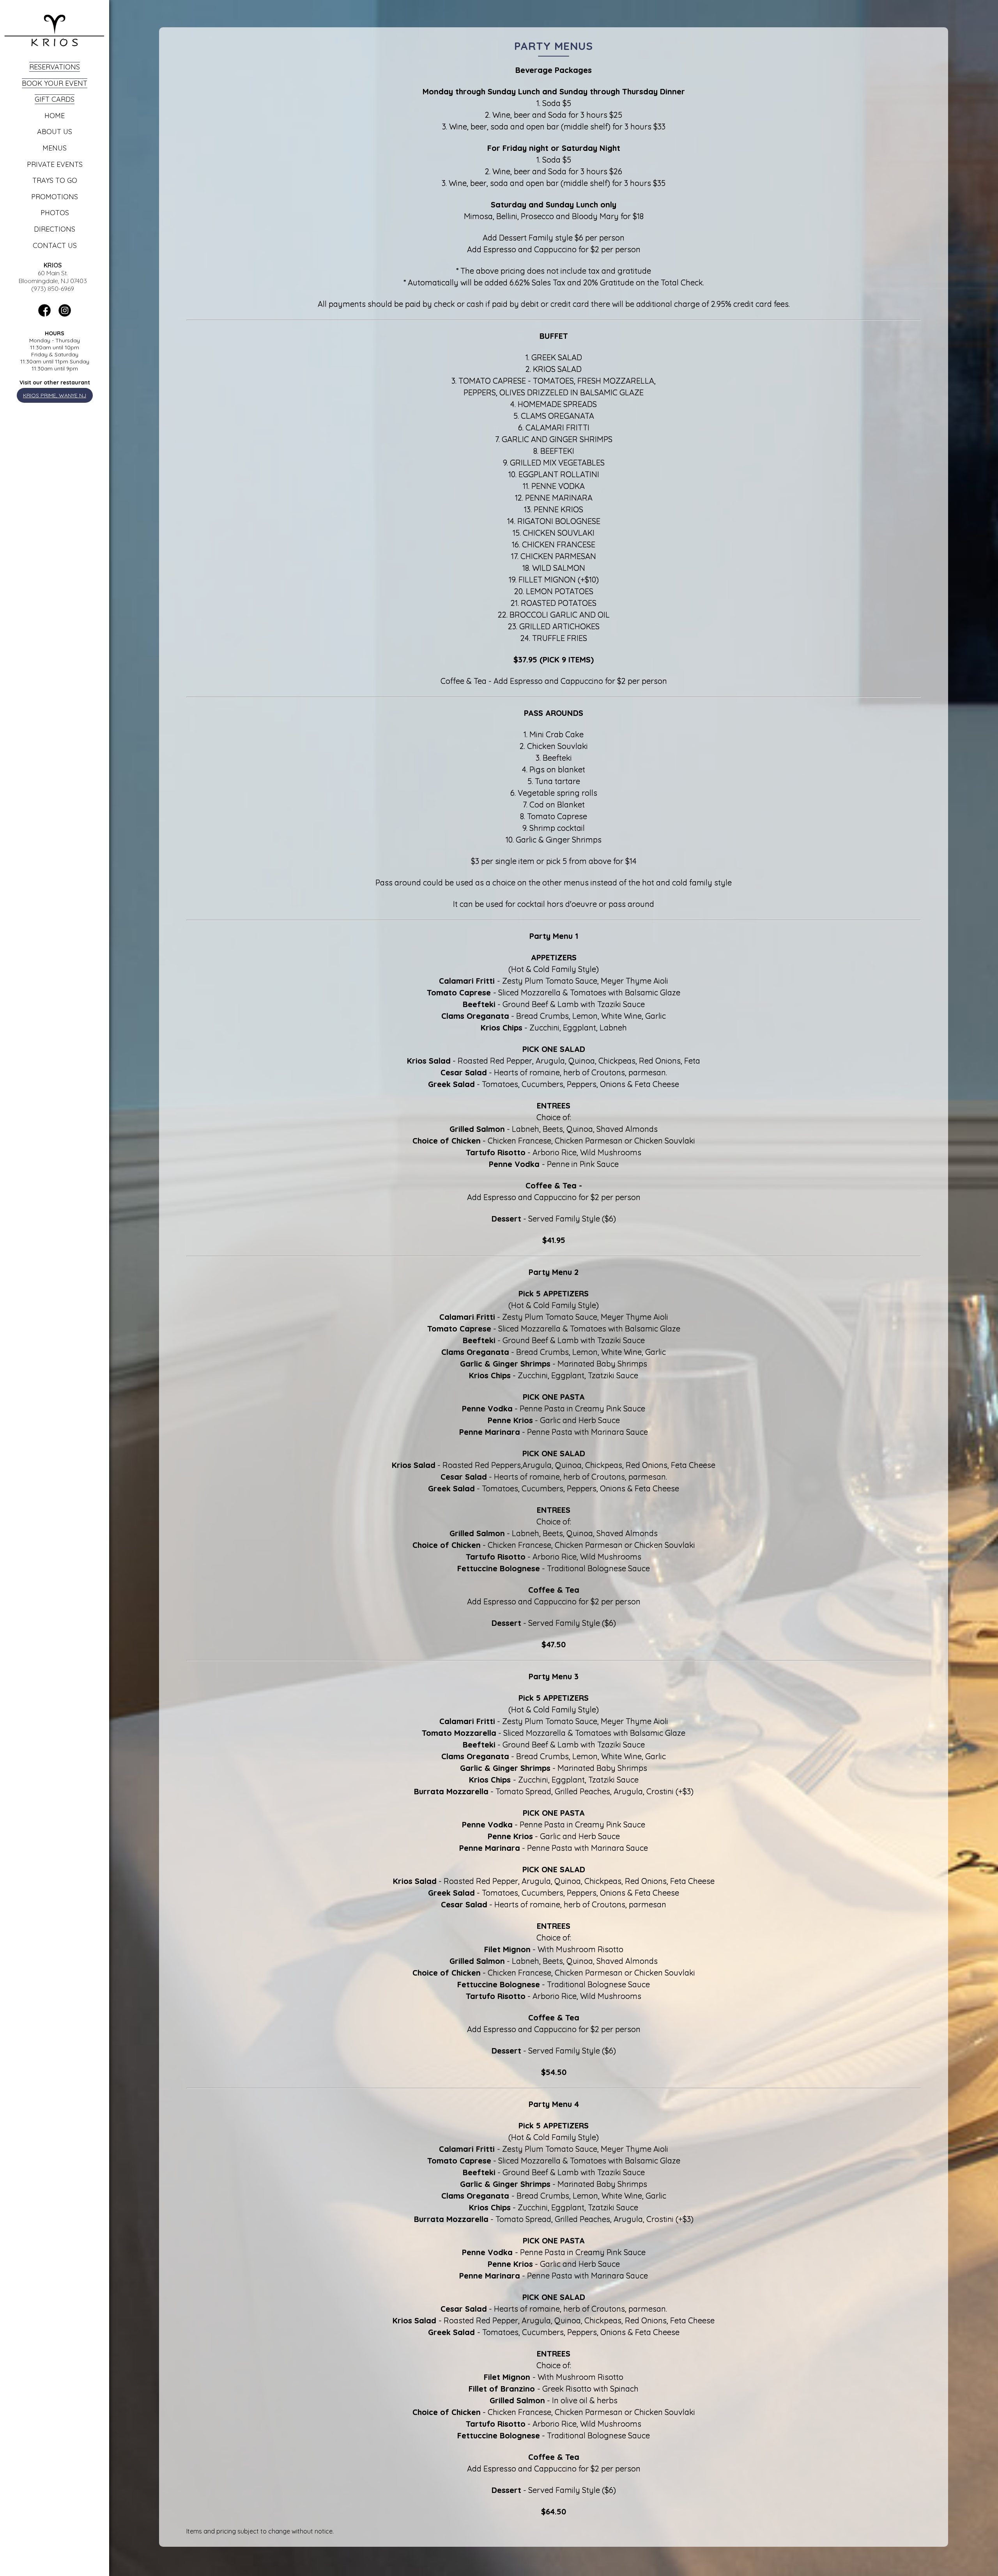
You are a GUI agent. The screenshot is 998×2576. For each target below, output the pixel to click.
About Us (55, 132)
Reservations (55, 67)
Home (55, 116)
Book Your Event (55, 83)
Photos (55, 213)
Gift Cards (55, 99)
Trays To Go (55, 180)
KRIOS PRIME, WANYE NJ (55, 395)
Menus (55, 148)
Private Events (55, 164)
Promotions (55, 197)
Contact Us (55, 245)
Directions (55, 229)
